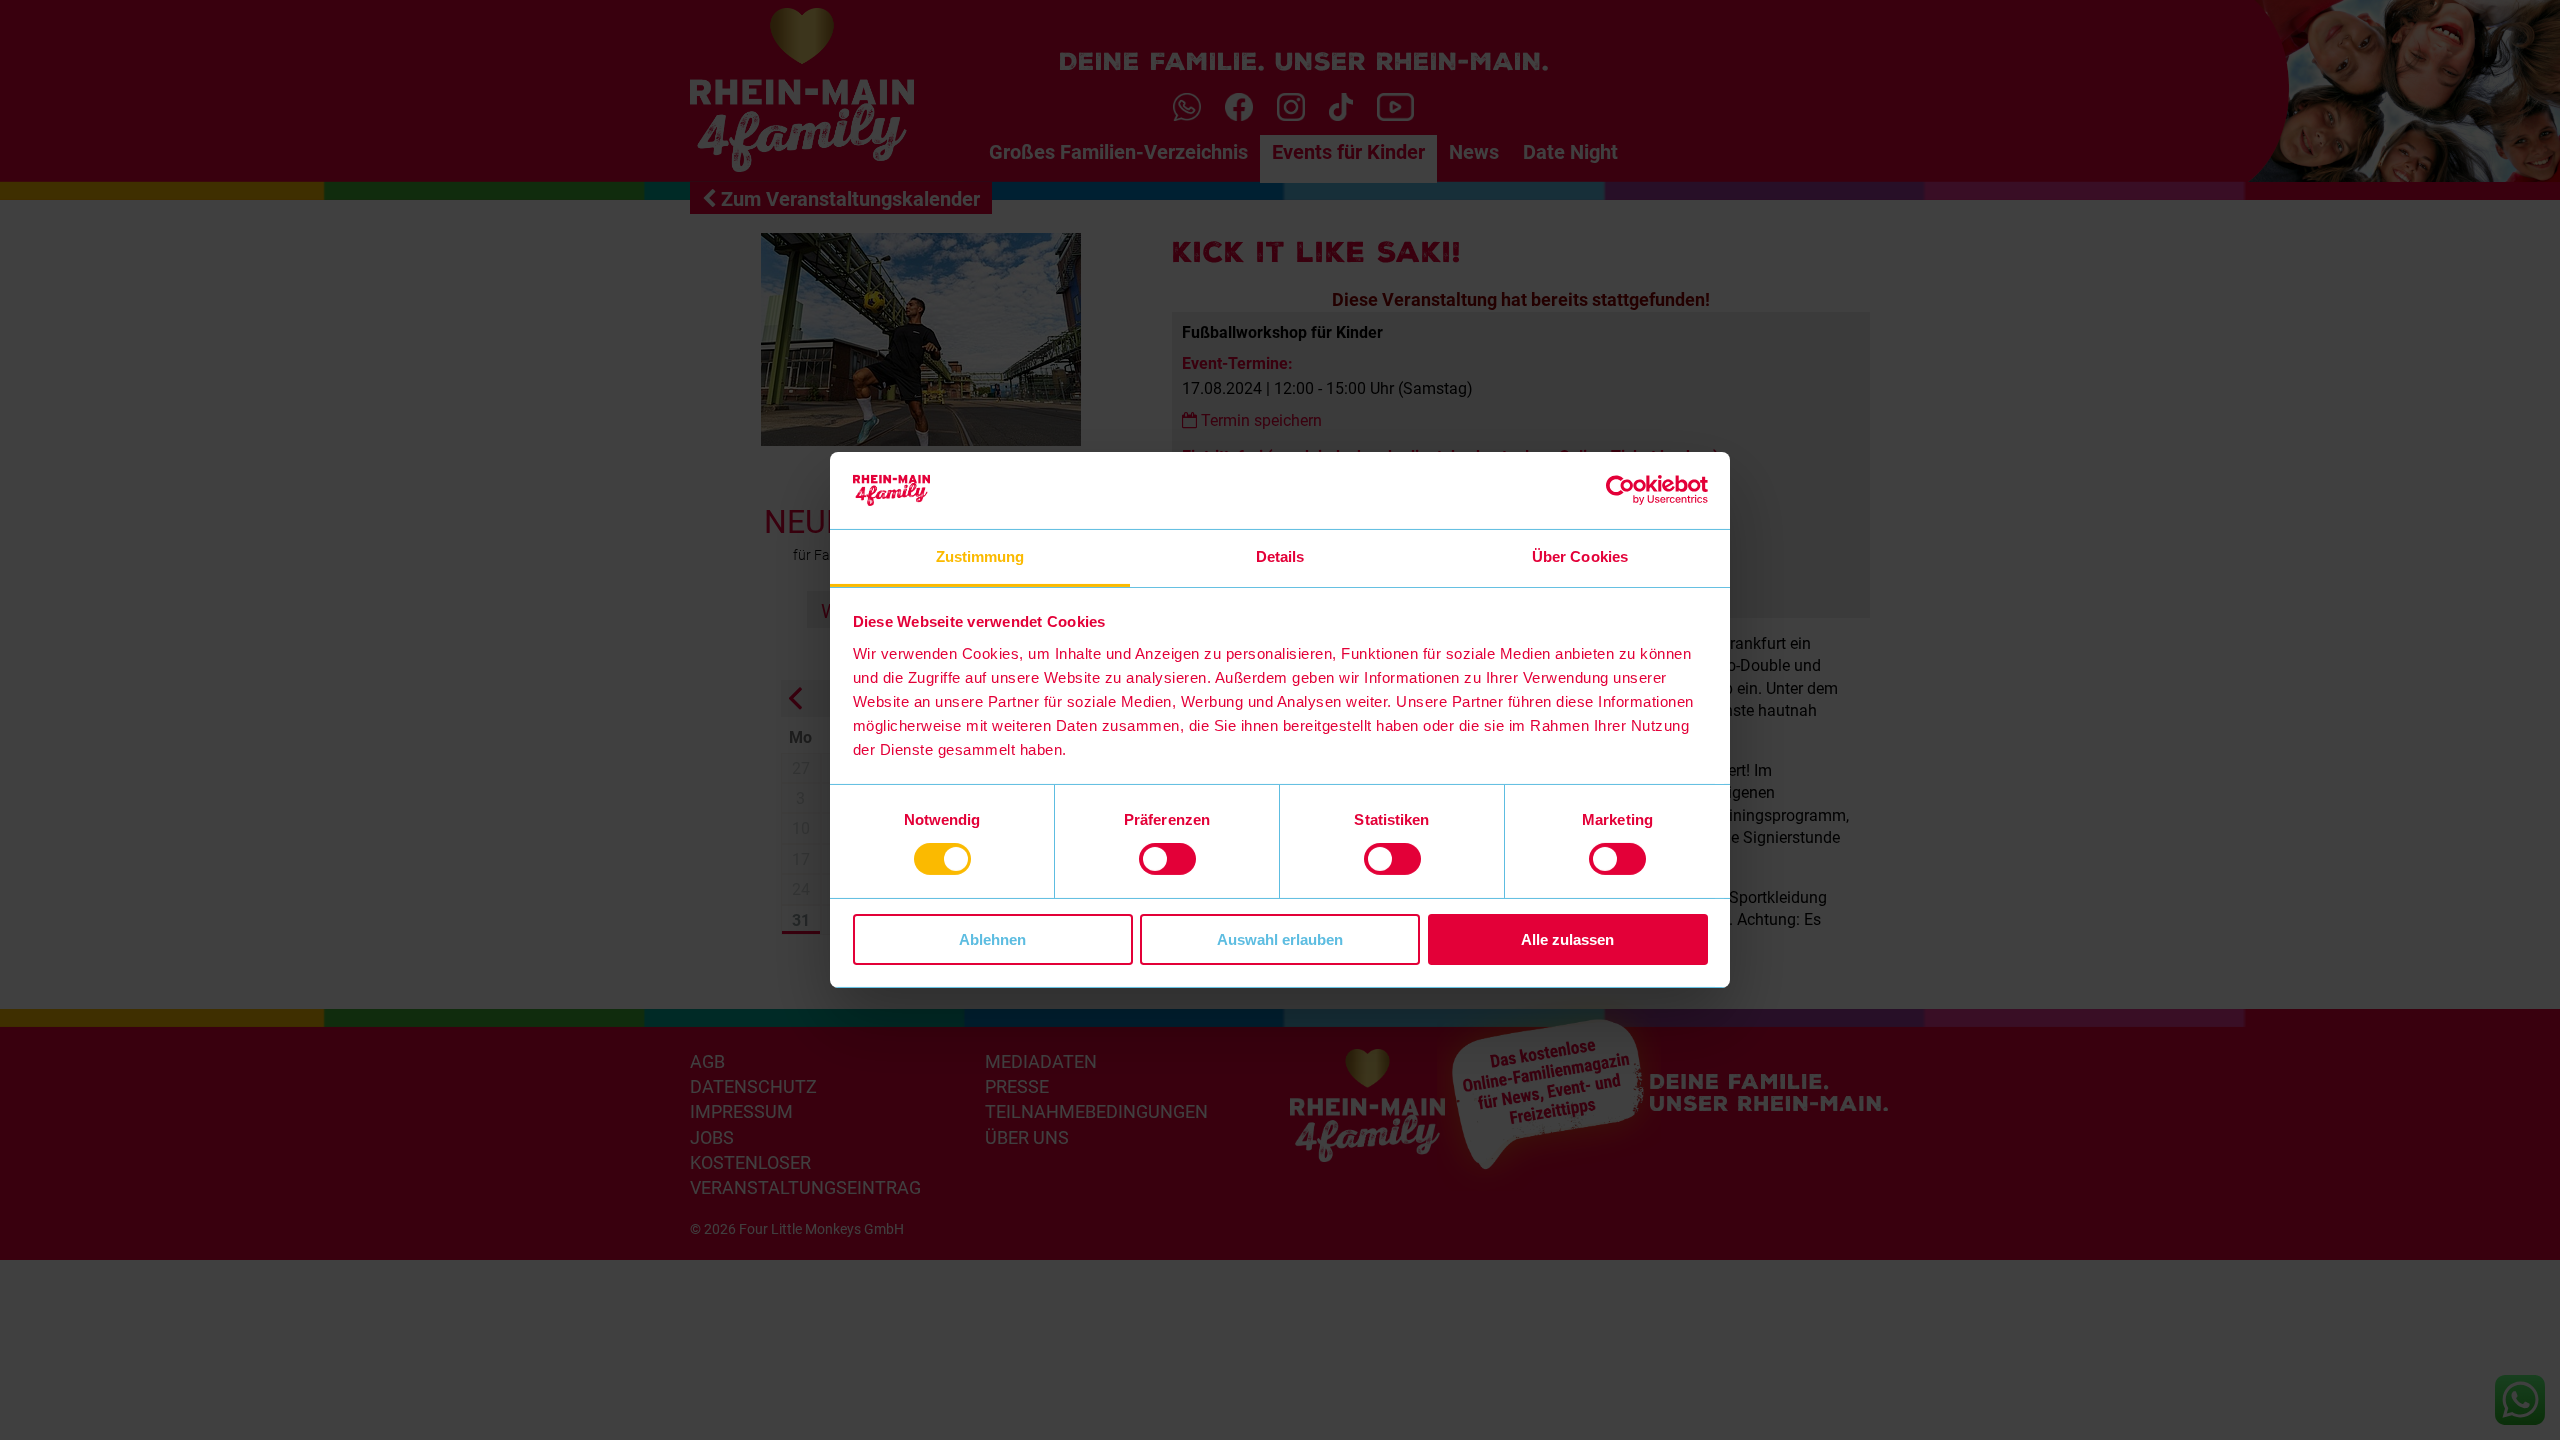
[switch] (1167, 859)
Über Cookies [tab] (1580, 556)
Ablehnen (992, 939)
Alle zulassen (1567, 939)
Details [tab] (1280, 556)
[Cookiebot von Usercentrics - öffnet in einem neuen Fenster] (1620, 490)
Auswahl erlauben (1280, 939)
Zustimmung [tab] (980, 556)
